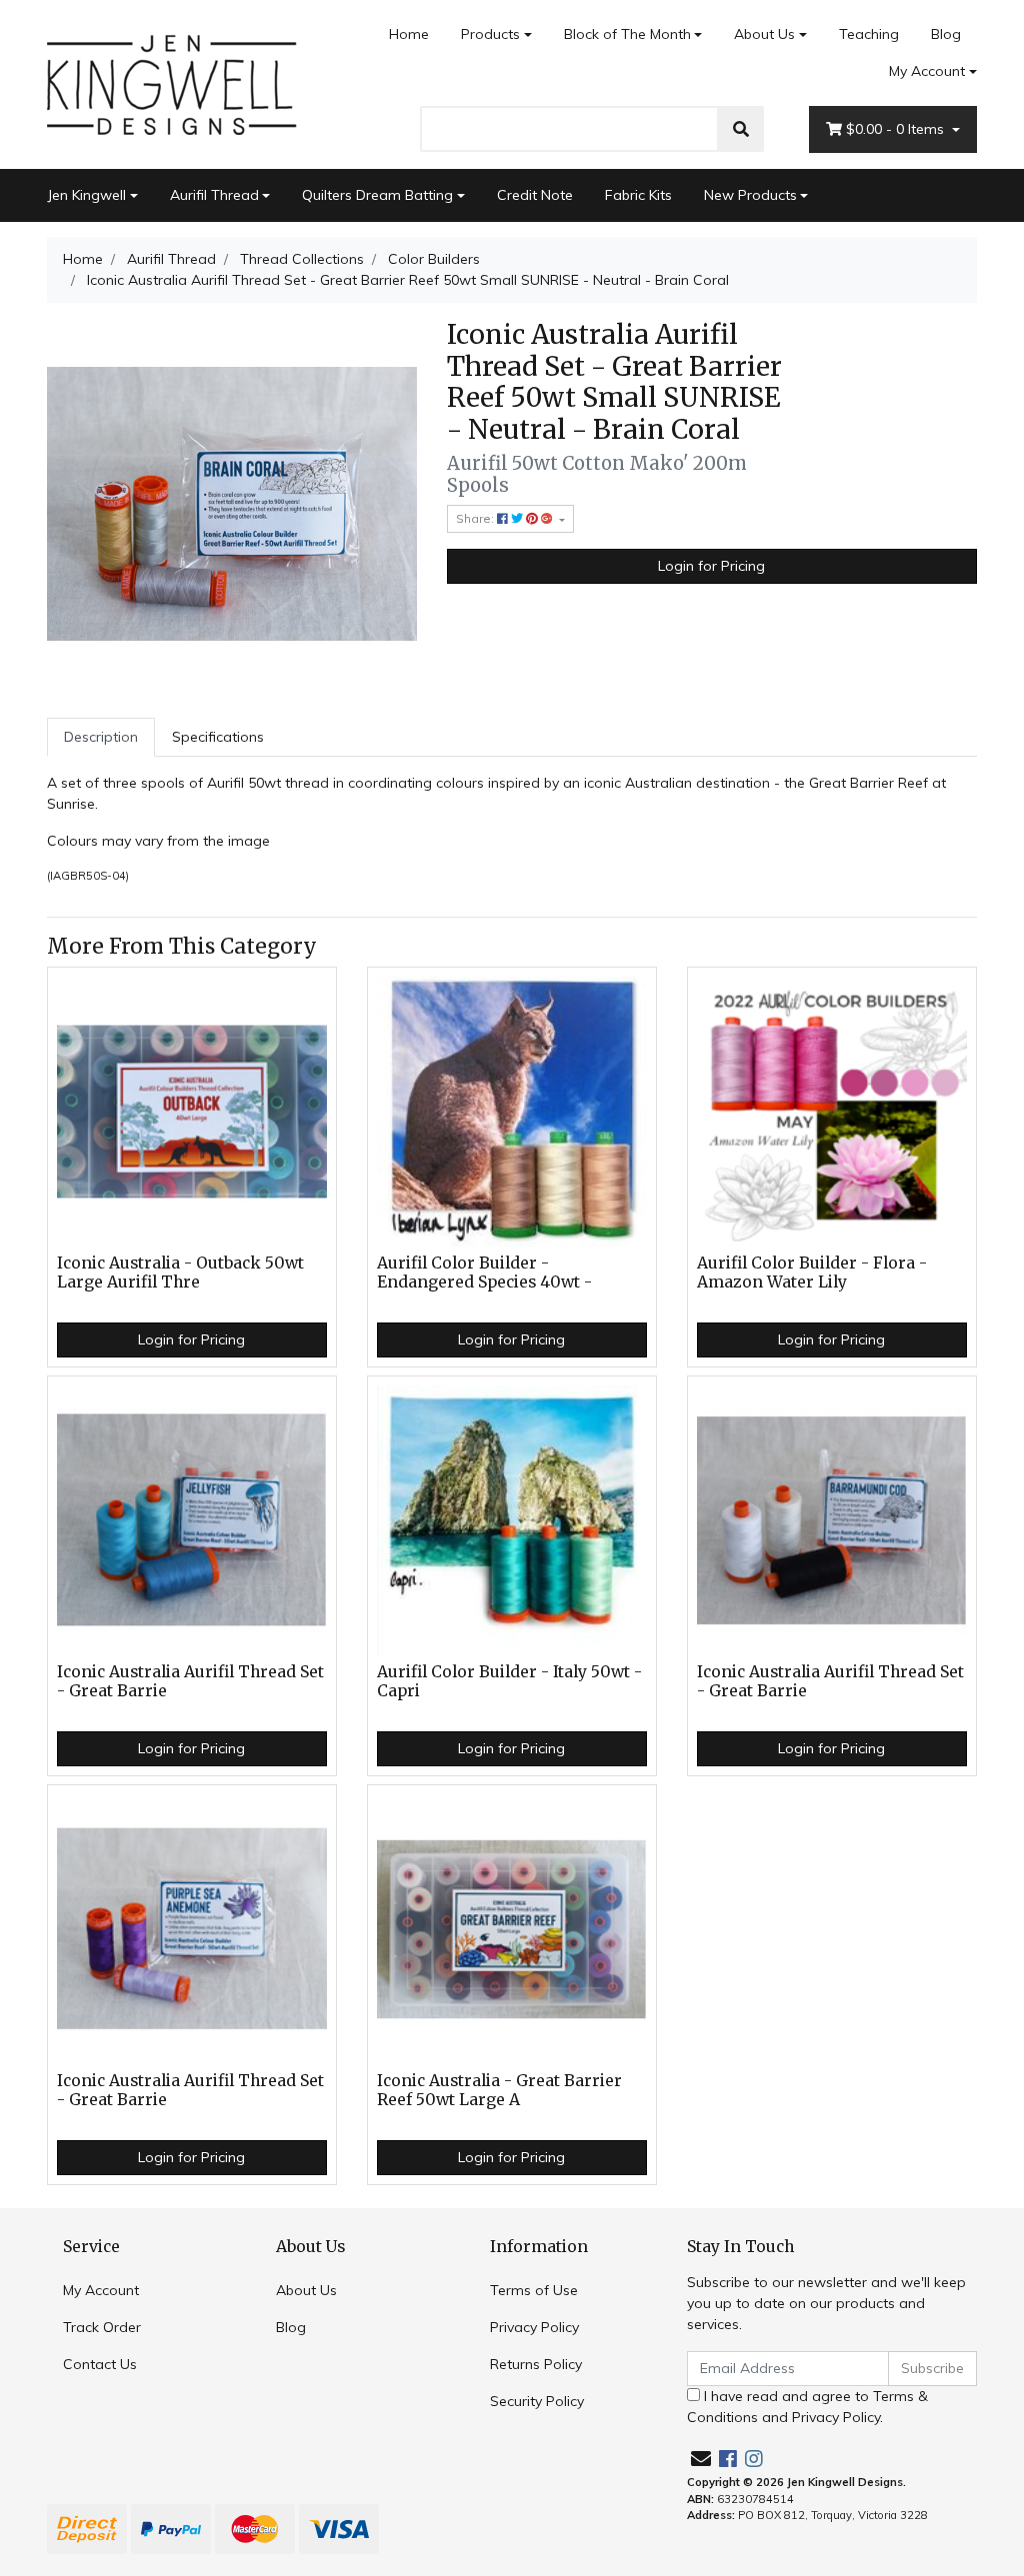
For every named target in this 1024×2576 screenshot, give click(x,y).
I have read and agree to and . (807, 2407)
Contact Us (100, 2364)
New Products (750, 195)
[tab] (101, 737)
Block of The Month (627, 34)
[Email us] (701, 2459)
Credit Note (535, 195)
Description (101, 737)
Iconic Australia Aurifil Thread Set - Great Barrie (190, 1681)
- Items (897, 129)
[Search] (741, 129)
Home (409, 34)
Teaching (869, 34)
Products (490, 34)
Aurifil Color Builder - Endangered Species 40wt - (484, 1273)
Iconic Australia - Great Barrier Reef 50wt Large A (499, 2090)
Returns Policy (536, 2364)
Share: (476, 518)
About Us (764, 34)
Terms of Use (534, 2290)
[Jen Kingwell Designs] (172, 83)
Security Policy (537, 2401)
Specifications (218, 737)
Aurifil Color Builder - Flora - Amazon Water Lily (812, 1273)
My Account (927, 71)
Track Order (102, 2327)
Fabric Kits (638, 195)
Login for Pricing (711, 566)
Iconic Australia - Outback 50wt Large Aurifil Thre (180, 1273)
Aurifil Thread (214, 195)
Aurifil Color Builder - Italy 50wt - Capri (509, 1681)
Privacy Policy (534, 2327)
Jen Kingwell (86, 195)
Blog (946, 34)
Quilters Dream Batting (377, 195)
